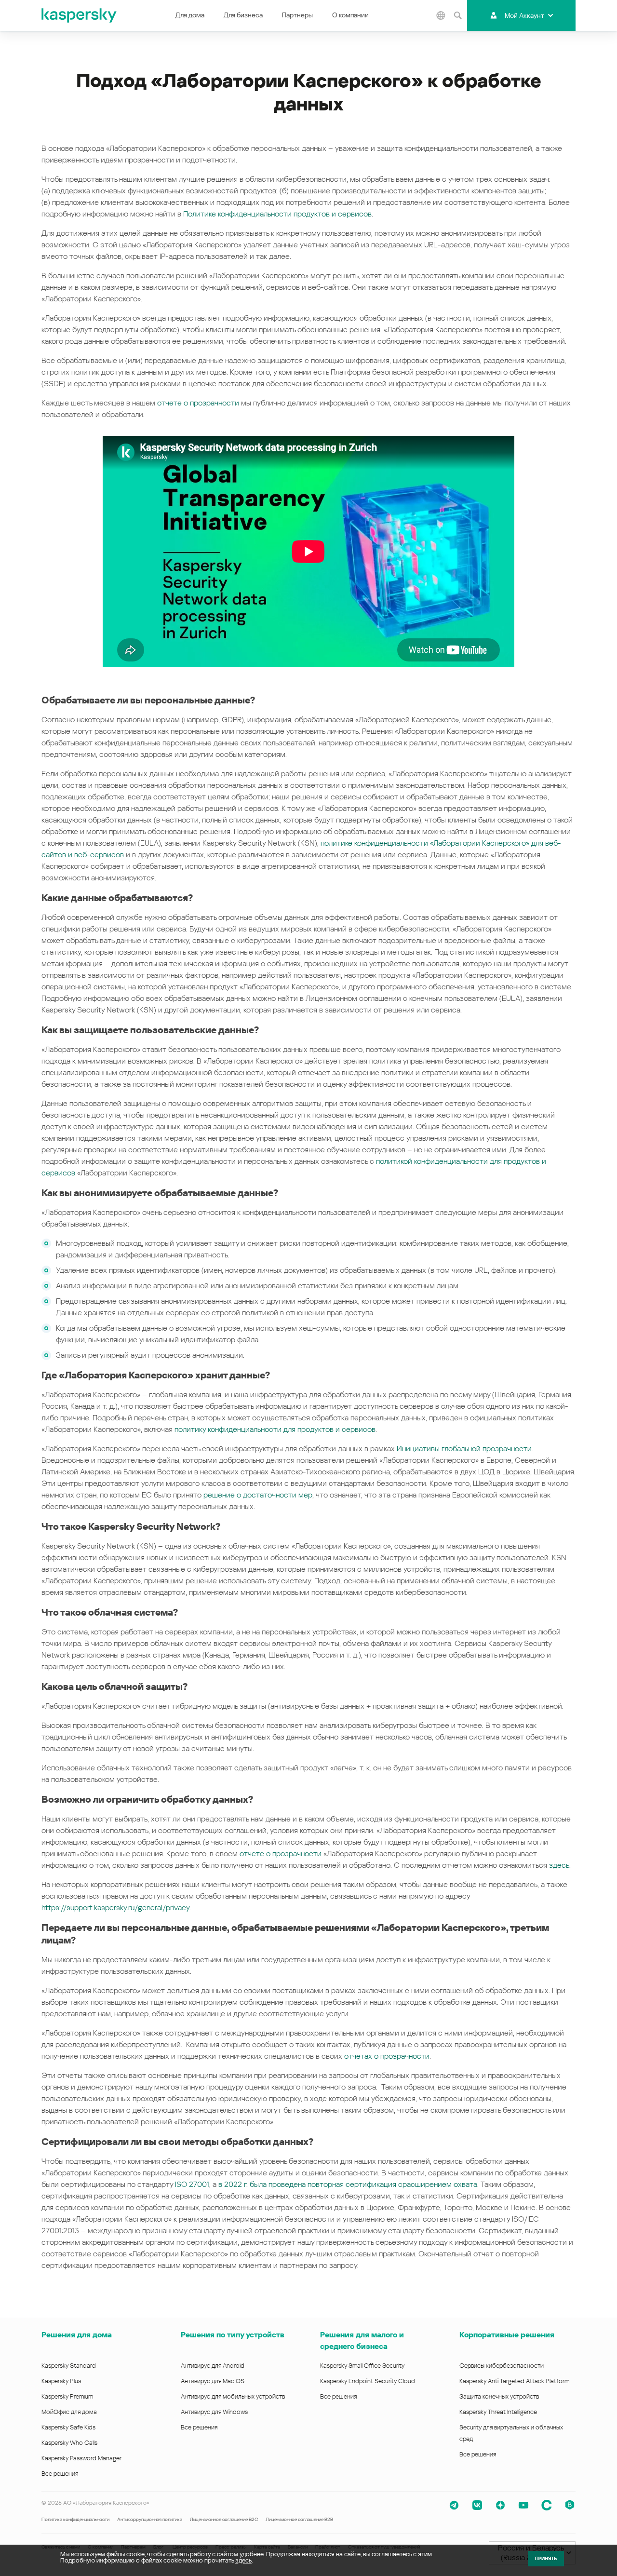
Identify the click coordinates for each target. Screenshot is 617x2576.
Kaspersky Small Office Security (362, 2366)
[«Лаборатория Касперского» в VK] (477, 2505)
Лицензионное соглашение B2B (299, 2519)
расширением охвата (440, 2184)
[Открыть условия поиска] (457, 15)
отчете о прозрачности (198, 403)
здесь (559, 1865)
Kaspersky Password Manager (81, 2458)
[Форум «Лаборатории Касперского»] (547, 2505)
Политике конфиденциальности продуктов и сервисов (277, 214)
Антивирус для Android (213, 2366)
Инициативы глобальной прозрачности (464, 1449)
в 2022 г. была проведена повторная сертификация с (310, 2184)
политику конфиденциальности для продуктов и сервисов (275, 1429)
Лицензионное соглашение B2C (224, 2519)
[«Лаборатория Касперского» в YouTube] (523, 2505)
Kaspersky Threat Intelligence (498, 2412)
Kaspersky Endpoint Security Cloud (368, 2381)
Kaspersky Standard (69, 2366)
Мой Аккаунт (524, 15)
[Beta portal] (570, 2505)
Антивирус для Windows (214, 2412)
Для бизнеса (243, 15)
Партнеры (297, 15)
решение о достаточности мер (258, 1495)
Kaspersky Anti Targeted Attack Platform (514, 2381)
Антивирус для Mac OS (213, 2381)
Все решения (60, 2474)
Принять (546, 2558)
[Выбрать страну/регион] (441, 15)
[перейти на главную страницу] (80, 15)
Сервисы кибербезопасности (502, 2366)
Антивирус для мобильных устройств (233, 2396)
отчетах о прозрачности (386, 2056)
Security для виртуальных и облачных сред (511, 2433)
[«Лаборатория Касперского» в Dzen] (500, 2505)
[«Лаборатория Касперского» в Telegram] (454, 2505)
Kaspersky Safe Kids (68, 2427)
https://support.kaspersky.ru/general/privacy (115, 1908)
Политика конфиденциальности (75, 2519)
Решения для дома (77, 2335)
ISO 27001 (192, 2184)
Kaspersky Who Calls (69, 2443)
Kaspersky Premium (67, 2396)
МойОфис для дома (69, 2412)
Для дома (190, 15)
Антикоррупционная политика (150, 2519)
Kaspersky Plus (61, 2381)
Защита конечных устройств (499, 2396)
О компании (350, 15)
